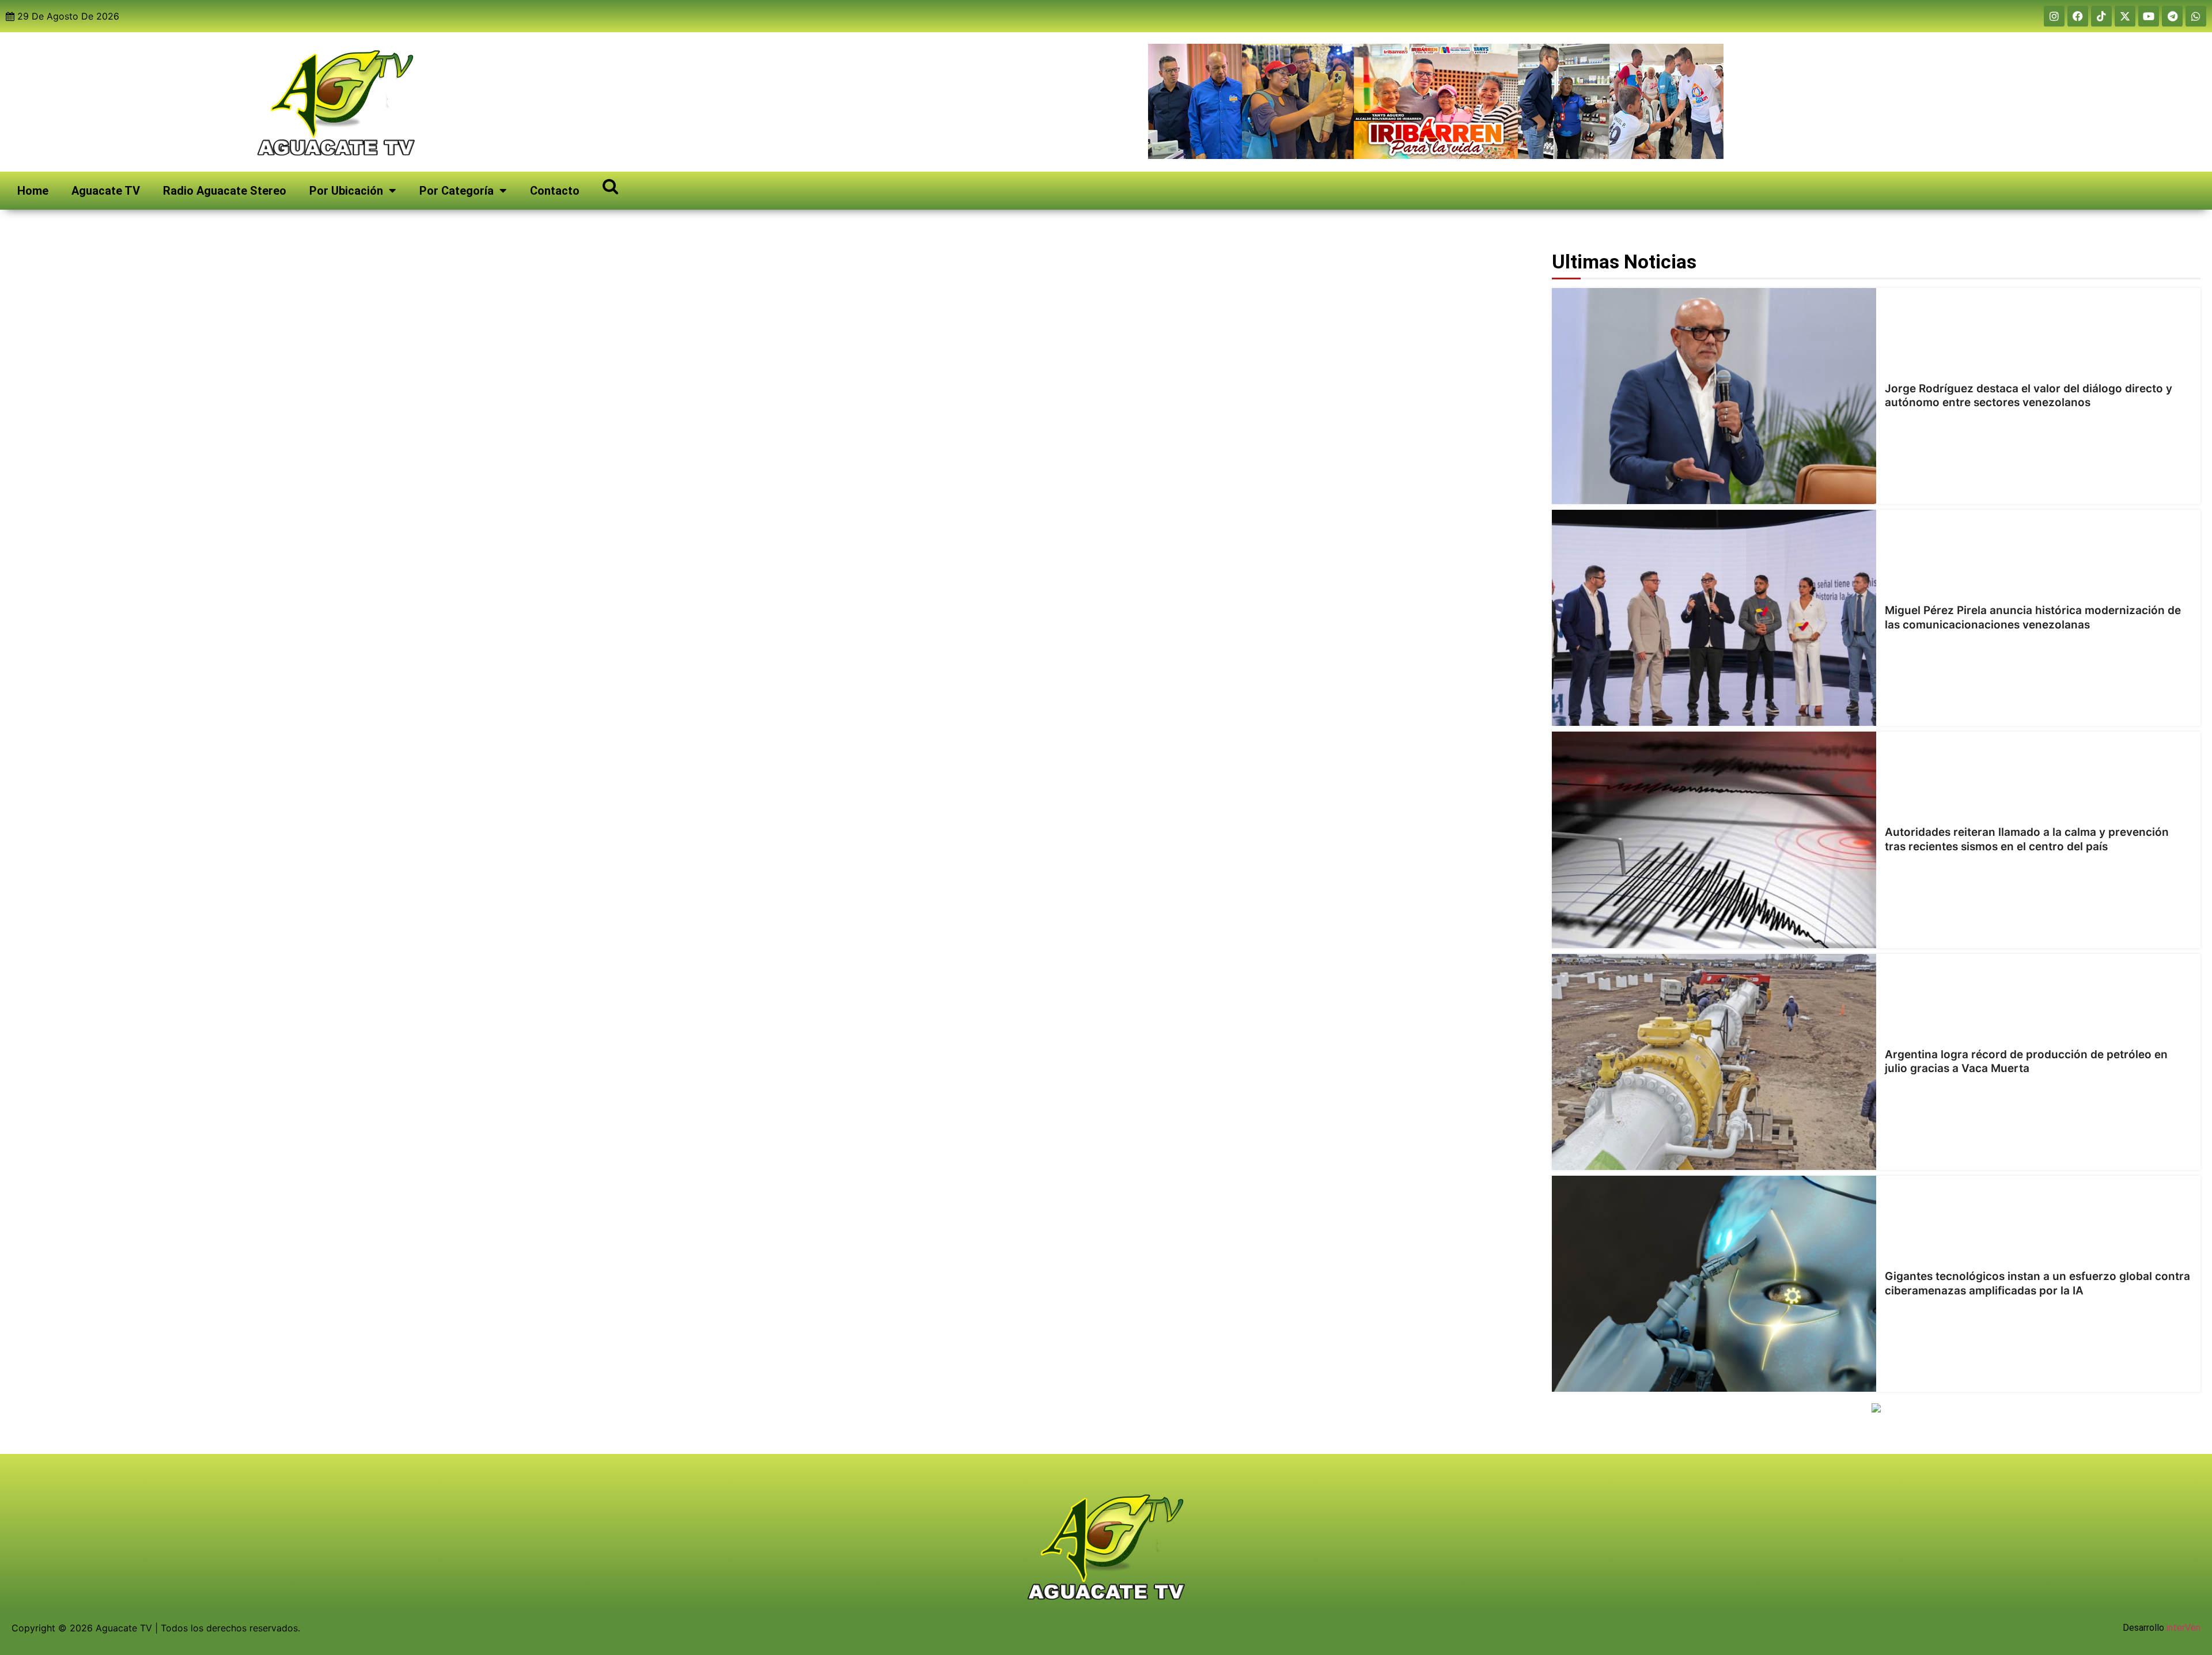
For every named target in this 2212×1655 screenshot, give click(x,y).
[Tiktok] (2101, 16)
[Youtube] (2149, 16)
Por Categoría (457, 191)
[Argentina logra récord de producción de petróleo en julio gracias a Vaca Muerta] (1714, 1062)
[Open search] (610, 186)
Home (33, 191)
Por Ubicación (346, 191)
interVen (2183, 1628)
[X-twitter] (2125, 16)
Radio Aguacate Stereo (225, 191)
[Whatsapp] (2196, 16)
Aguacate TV (106, 191)
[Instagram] (2054, 16)
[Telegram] (2172, 16)
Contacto (555, 191)
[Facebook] (2078, 16)
